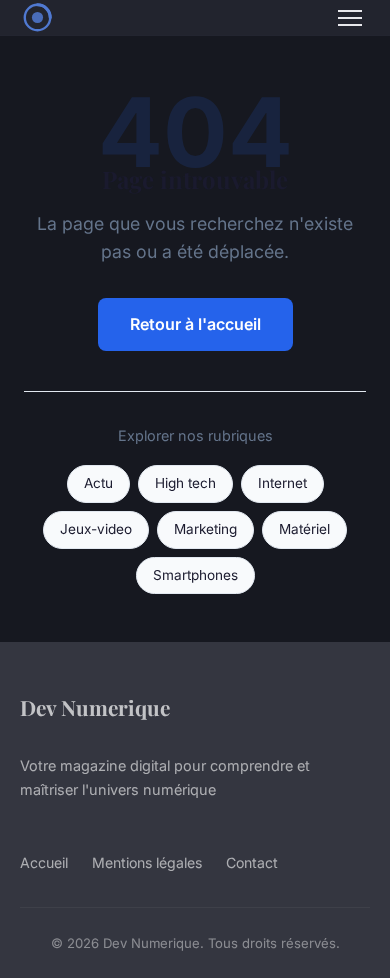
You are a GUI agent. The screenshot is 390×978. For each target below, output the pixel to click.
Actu (98, 483)
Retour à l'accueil (195, 324)
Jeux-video (96, 529)
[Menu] (350, 18)
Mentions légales (147, 862)
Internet (282, 483)
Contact (252, 862)
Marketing (205, 529)
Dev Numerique (95, 707)
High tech (185, 483)
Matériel (304, 529)
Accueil (44, 862)
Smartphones (195, 575)
